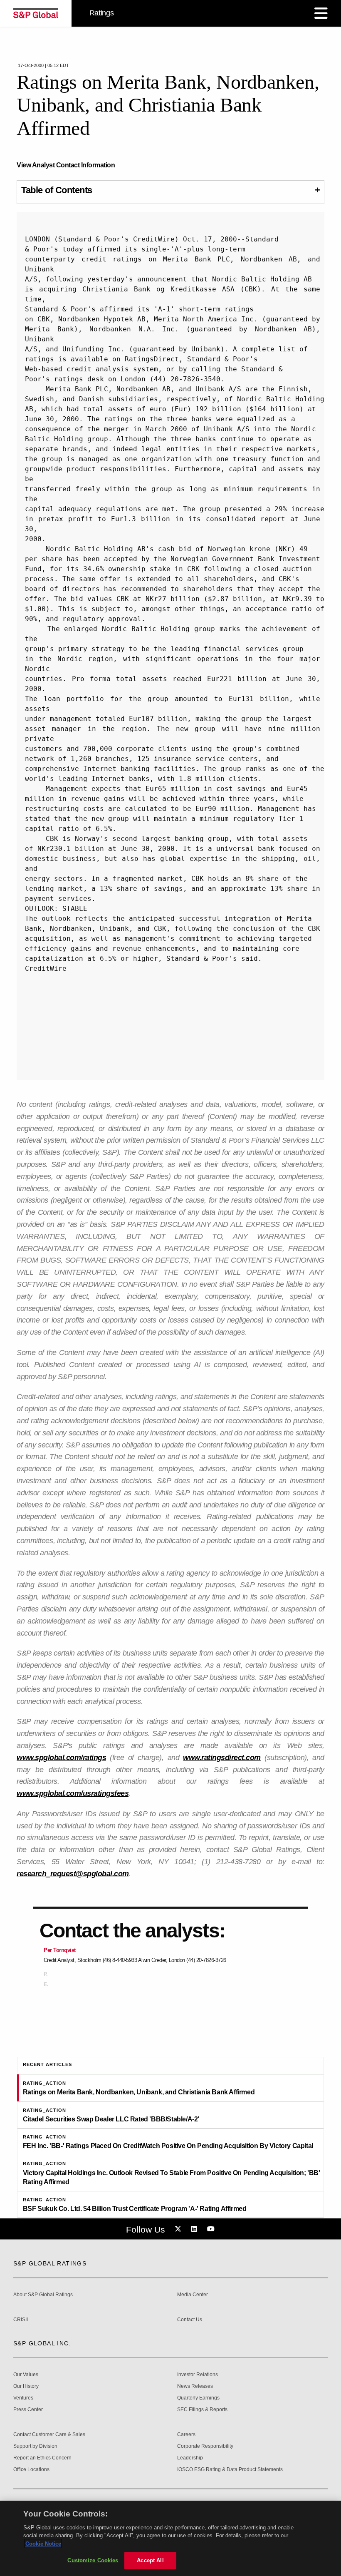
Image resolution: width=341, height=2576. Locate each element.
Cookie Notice (43, 2544)
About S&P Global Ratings (43, 2295)
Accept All (150, 2560)
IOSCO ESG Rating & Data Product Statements (230, 2470)
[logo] (36, 13)
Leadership (190, 2458)
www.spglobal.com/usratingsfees (73, 1793)
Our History (26, 2386)
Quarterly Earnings (198, 2398)
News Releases (195, 2386)
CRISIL (21, 2320)
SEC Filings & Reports (202, 2410)
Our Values (26, 2375)
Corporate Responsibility (205, 2446)
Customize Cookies (93, 2560)
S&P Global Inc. (42, 2343)
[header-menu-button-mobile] (321, 13)
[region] (170, 2538)
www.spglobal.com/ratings (61, 1758)
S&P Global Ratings (50, 2263)
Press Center (28, 2410)
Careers (186, 2435)
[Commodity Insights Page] (179, 2229)
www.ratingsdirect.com (222, 1758)
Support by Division (35, 2446)
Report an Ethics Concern (42, 2458)
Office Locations (31, 2470)
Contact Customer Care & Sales (49, 2435)
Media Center (193, 2295)
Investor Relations (198, 2375)
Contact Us (190, 2320)
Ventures (23, 2398)
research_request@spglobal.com (73, 1874)
